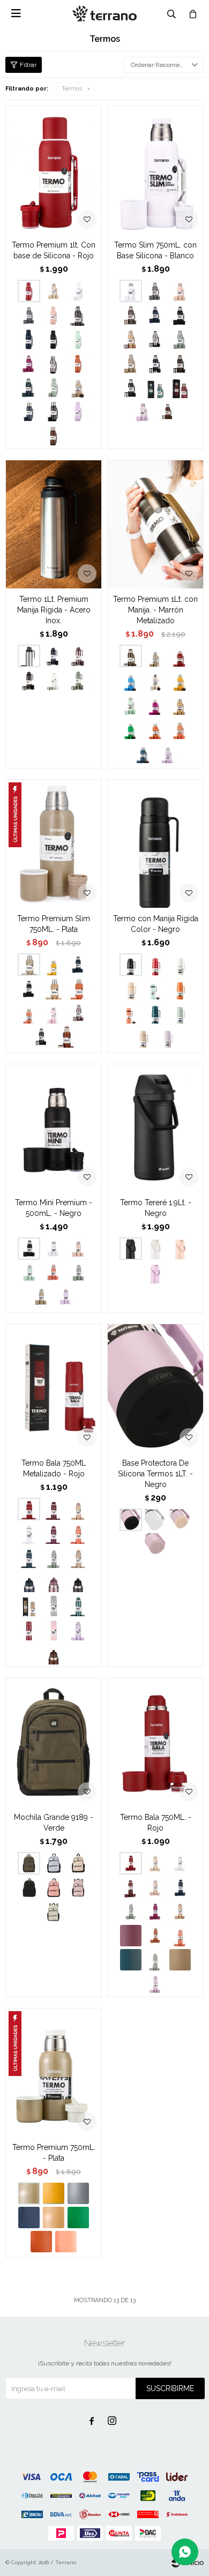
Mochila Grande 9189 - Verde (54, 1823)
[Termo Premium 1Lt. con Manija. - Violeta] (155, 704)
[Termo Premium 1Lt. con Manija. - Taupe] (155, 680)
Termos (72, 89)
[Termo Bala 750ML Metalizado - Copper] (54, 1654)
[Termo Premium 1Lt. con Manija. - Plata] (155, 656)
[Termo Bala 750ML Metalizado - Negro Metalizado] (78, 1581)
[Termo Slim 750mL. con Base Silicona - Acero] (155, 339)
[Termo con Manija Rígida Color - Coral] (131, 1013)
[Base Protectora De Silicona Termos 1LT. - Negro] (155, 1388)
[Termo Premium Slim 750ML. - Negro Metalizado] (41, 1037)
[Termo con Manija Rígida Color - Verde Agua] (155, 989)
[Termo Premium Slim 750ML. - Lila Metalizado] (78, 1013)
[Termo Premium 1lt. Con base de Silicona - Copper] (54, 436)
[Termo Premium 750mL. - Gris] (78, 2193)
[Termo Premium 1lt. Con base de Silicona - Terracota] (78, 363)
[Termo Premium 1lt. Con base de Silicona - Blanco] (78, 291)
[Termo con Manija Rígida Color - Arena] (143, 1037)
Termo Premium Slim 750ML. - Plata (54, 924)
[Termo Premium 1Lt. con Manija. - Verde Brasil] (131, 728)
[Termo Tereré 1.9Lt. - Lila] (155, 1273)
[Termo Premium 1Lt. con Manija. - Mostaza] (180, 680)
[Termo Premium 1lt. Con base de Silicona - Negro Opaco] (54, 339)
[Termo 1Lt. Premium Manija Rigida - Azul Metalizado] (54, 656)
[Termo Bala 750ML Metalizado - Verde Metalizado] (78, 1606)
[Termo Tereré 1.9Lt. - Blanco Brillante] (155, 1249)
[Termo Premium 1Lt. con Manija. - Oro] (180, 704)
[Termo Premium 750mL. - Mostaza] (54, 2193)
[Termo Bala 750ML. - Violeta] (155, 1912)
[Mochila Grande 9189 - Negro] (29, 1887)
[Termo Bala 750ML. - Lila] (155, 1984)
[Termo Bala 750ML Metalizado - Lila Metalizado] (54, 1581)
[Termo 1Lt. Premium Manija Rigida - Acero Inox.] (54, 524)
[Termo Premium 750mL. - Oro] (54, 2217)
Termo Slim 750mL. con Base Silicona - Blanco (155, 250)
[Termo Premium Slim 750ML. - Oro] (54, 989)
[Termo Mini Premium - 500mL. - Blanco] (54, 1249)
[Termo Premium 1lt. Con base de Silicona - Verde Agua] (78, 339)
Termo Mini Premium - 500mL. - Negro (54, 1208)
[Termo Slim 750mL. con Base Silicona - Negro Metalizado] (131, 387)
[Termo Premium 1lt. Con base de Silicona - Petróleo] (29, 387)
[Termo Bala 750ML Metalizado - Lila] (78, 1630)
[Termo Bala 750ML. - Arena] (180, 1960)
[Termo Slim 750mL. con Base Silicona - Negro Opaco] (180, 315)
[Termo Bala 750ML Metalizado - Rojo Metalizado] (29, 1630)
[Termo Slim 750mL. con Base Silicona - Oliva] (180, 339)
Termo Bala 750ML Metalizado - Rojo (54, 1468)
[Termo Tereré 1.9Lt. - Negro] (155, 1128)
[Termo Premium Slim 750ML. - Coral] (29, 1013)
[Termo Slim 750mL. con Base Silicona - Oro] (131, 339)
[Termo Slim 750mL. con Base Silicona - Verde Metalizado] (155, 387)
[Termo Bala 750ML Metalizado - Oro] (78, 1509)
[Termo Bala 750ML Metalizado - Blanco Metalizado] (29, 1533)
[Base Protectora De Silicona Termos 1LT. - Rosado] (180, 1520)
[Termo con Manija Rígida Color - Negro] (155, 843)
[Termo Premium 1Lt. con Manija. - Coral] (180, 728)
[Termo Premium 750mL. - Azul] (29, 2217)
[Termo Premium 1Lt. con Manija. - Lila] (168, 752)
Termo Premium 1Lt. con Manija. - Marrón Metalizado (155, 610)
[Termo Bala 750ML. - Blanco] (180, 1863)
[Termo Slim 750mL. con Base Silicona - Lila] (143, 412)
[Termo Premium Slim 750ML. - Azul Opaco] (78, 965)
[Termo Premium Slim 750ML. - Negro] (29, 989)
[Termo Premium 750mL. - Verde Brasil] (78, 2217)
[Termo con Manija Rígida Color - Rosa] (131, 989)
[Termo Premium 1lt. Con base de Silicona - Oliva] (54, 387)
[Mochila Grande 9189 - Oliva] (54, 1912)
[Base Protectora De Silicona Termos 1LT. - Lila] (155, 1544)
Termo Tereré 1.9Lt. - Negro (156, 1208)
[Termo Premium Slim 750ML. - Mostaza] (54, 965)
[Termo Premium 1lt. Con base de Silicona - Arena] (78, 387)
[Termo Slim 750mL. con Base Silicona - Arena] (131, 363)
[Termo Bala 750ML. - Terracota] (155, 1936)
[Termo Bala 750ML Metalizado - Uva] (54, 1533)
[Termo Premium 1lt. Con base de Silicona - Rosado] (54, 315)
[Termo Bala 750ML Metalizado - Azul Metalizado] (29, 1581)
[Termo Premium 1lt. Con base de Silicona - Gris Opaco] (29, 315)
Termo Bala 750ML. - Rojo (156, 1823)
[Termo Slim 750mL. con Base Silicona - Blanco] (155, 170)
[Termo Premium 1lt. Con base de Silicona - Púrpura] (29, 363)
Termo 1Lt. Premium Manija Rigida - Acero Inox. (54, 610)
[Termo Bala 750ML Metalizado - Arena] (78, 1557)
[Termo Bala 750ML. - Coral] (180, 1936)
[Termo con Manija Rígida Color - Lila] (168, 1037)
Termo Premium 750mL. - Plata (54, 2153)
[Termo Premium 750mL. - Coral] (66, 2242)
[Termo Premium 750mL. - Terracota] (41, 2242)
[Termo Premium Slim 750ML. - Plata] (54, 843)
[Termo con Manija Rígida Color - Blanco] (180, 965)
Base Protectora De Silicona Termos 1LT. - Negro (155, 1474)
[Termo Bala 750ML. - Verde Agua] (131, 1912)
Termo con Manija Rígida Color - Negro (156, 924)
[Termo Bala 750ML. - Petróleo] (131, 1960)
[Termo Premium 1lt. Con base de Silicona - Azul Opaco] (29, 339)
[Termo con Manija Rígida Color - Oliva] (180, 1013)
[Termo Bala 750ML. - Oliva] (155, 1960)
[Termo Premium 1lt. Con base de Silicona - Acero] (54, 363)
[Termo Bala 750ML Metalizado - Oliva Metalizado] (54, 1606)
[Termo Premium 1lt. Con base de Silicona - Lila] (78, 412)
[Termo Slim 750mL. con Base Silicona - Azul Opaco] (155, 315)
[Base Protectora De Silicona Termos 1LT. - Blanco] (155, 1520)
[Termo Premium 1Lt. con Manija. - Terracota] (155, 728)
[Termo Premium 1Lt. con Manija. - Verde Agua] (131, 704)
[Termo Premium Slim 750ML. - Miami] (54, 1013)
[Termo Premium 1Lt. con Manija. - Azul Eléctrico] (131, 680)
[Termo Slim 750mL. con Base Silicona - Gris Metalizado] (131, 315)
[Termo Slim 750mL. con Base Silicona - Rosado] (180, 291)
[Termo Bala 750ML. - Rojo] (155, 1742)
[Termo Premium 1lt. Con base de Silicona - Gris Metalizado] (78, 315)
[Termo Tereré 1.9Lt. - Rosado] (180, 1249)
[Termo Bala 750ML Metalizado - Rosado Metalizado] (54, 1630)
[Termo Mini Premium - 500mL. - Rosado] (78, 1249)
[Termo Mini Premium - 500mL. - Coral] (54, 1273)
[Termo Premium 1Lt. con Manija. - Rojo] (180, 656)
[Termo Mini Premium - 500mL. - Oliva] (78, 1273)
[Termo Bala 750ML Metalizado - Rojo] (54, 1388)
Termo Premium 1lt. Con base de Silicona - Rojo (54, 250)
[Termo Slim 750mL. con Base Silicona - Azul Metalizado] (155, 363)
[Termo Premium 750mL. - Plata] (54, 2072)
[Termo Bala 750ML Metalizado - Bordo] (54, 1509)
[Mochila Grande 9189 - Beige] (78, 1863)
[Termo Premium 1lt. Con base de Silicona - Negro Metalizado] (54, 412)
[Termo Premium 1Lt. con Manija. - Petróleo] (143, 752)
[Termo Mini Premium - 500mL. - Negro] (54, 1128)
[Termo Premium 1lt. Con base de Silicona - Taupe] (54, 291)
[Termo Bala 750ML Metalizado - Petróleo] (29, 1557)
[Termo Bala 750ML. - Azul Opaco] (180, 1887)
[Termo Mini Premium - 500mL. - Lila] (66, 1297)
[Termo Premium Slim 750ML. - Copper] (66, 1037)
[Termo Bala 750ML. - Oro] (180, 1912)
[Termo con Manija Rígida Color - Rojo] (155, 965)
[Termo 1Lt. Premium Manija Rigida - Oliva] (78, 680)
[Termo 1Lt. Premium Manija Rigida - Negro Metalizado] (29, 680)
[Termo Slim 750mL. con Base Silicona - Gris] (155, 291)
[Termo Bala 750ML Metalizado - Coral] (78, 1533)
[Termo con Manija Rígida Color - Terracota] (180, 989)
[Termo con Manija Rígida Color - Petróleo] (155, 1013)
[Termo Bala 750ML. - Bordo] (131, 1887)
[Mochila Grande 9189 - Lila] (78, 1887)
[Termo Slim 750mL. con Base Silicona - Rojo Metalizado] (180, 387)
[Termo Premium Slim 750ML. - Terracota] (78, 989)
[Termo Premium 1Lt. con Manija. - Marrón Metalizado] (155, 524)
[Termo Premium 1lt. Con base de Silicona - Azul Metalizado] (29, 412)
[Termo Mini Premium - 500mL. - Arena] (41, 1297)
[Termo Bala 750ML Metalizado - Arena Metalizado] (29, 1606)
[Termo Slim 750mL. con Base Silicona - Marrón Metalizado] (180, 363)
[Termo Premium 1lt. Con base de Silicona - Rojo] (54, 170)
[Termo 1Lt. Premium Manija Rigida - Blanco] (54, 680)
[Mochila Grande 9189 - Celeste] (54, 1863)
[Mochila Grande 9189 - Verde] (54, 1742)
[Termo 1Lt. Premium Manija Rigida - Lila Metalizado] (78, 656)
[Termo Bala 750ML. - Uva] (131, 1936)
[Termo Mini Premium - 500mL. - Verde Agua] (29, 1273)
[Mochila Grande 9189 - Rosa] (54, 1887)
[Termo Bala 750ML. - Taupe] (155, 1863)
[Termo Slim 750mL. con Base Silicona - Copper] (168, 412)
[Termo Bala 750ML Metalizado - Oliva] (54, 1557)
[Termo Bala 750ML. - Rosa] (155, 1887)
